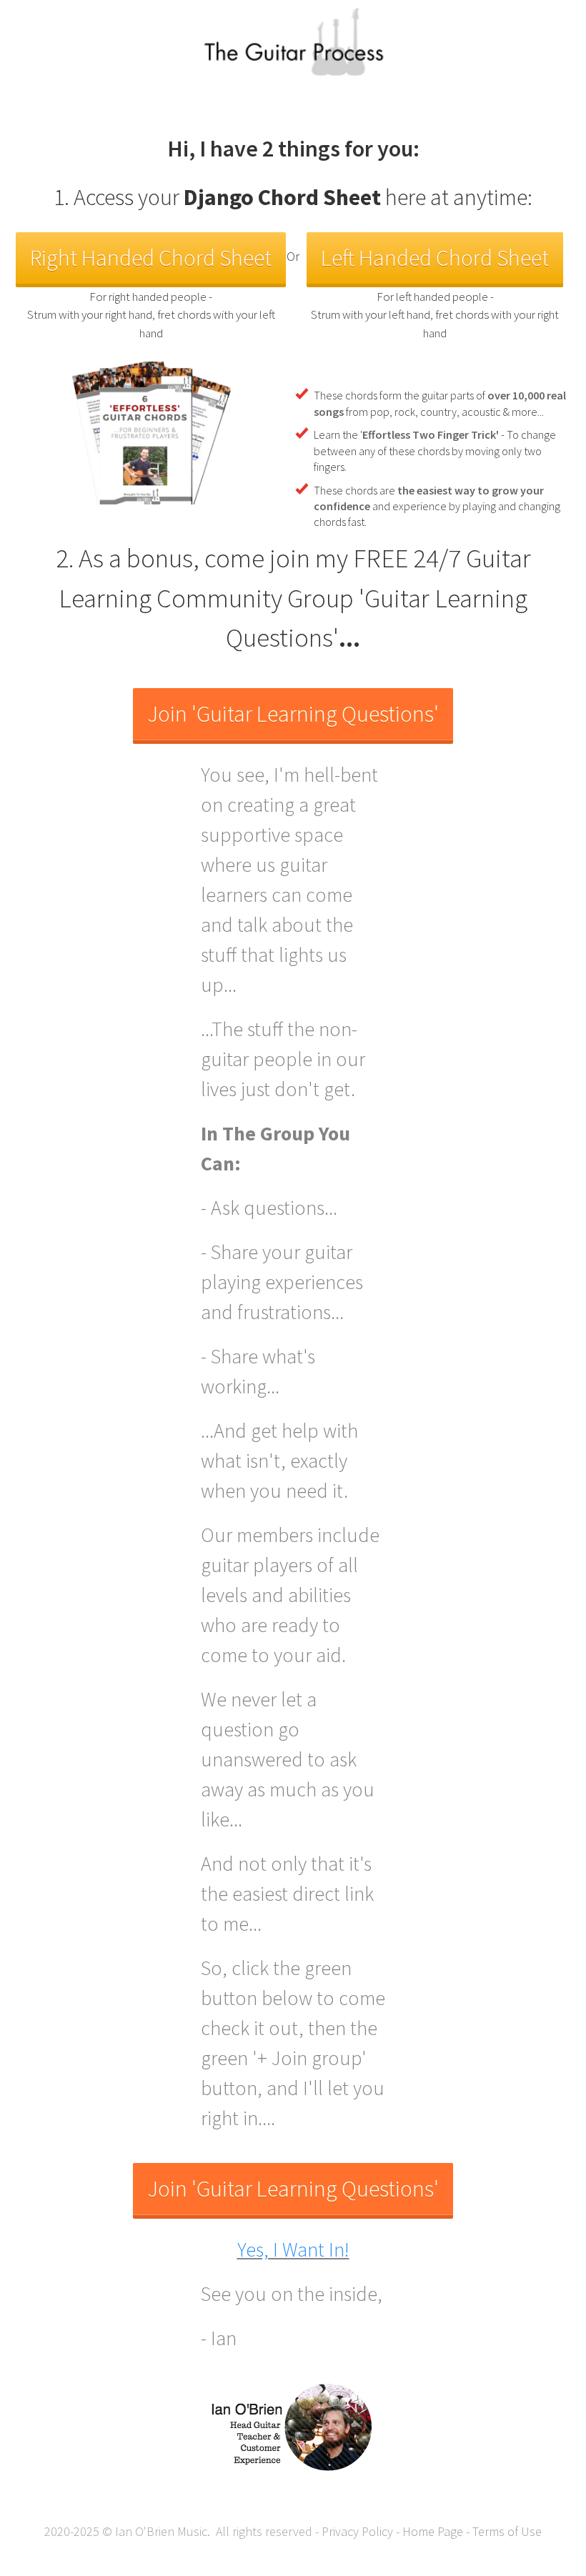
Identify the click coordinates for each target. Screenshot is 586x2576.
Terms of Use (507, 2531)
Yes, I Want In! (293, 2249)
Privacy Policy (357, 2531)
